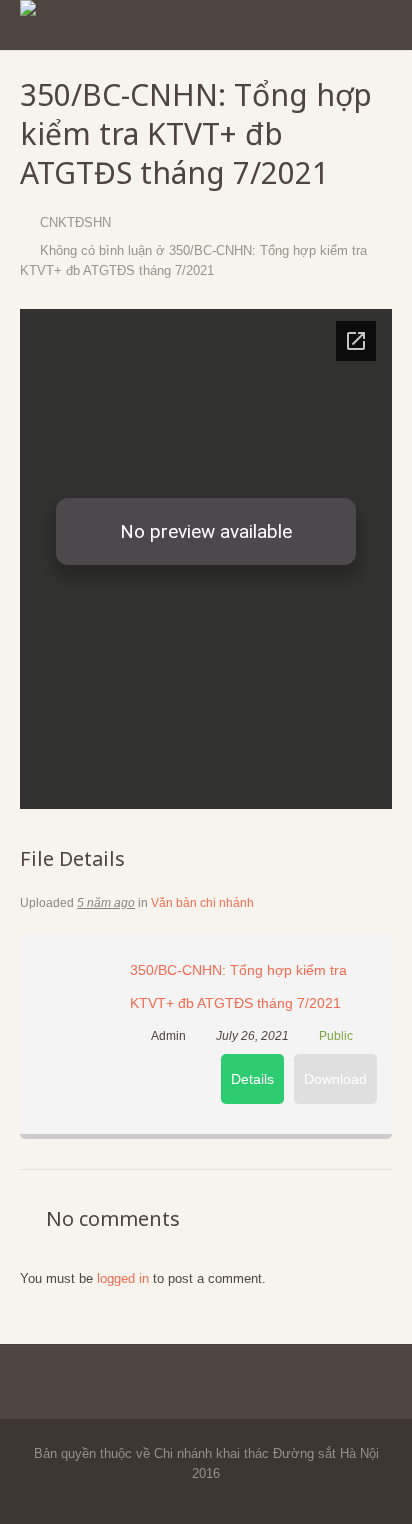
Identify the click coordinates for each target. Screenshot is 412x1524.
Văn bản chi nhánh (202, 903)
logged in (123, 1278)
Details (252, 1079)
